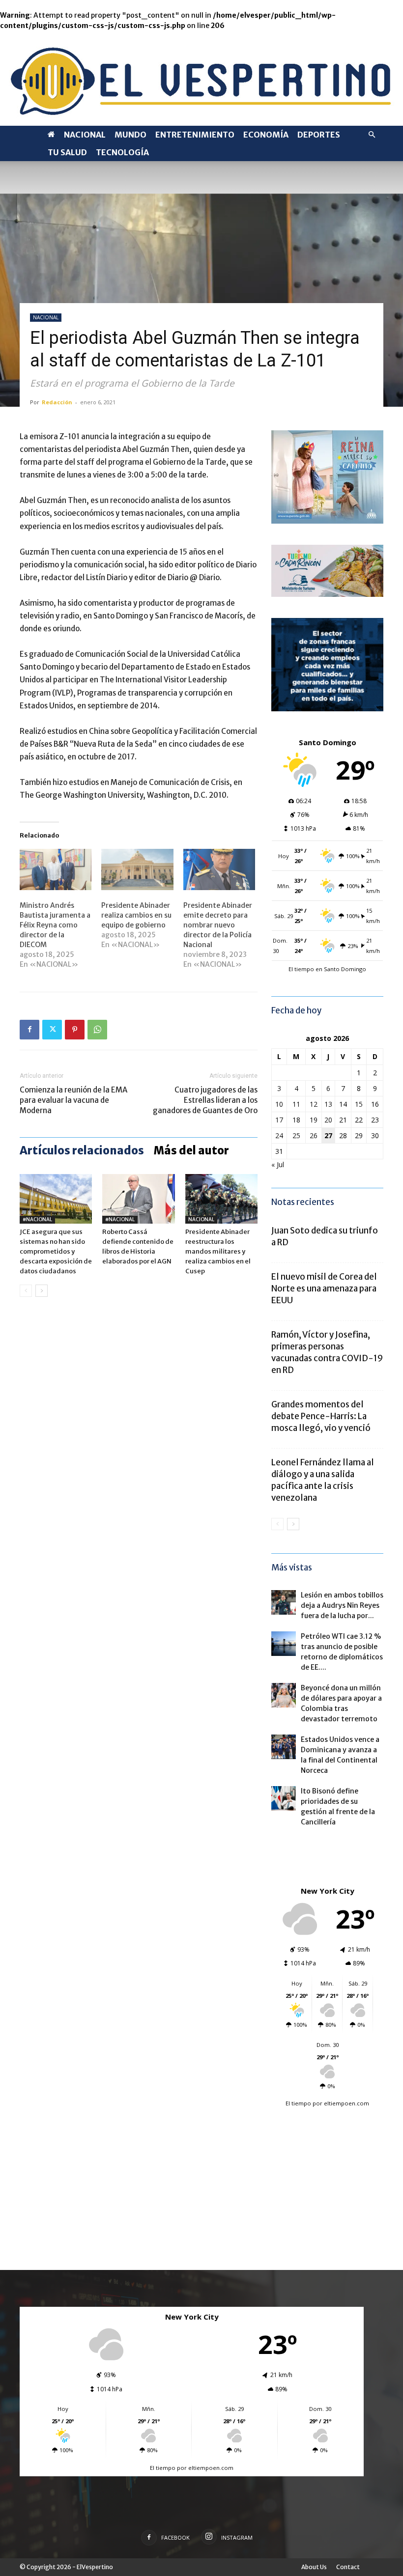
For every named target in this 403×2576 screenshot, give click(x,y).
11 (296, 1104)
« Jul (278, 1164)
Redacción (57, 402)
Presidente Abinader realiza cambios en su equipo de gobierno (136, 915)
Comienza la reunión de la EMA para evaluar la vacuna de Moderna (73, 1100)
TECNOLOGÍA (122, 152)
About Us (314, 2567)
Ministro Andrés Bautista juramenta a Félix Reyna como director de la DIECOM (55, 925)
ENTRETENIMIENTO (195, 135)
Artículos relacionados (82, 1150)
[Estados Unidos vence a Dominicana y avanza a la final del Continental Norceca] (284, 1747)
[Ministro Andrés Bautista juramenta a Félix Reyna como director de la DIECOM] (56, 869)
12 (314, 1104)
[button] (372, 135)
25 (296, 1135)
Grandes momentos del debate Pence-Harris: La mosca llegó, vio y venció (321, 1416)
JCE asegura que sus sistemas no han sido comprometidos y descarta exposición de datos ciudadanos (56, 1251)
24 (279, 1135)
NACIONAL (85, 135)
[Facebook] (29, 1030)
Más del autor (191, 1150)
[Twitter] (52, 1030)
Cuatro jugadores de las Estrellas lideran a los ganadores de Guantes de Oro (205, 1100)
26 (314, 1135)
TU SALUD (67, 152)
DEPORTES (319, 135)
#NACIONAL (37, 1219)
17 (279, 1120)
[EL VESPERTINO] (201, 78)
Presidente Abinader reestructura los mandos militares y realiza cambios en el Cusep (218, 1251)
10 (279, 1104)
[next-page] (42, 1291)
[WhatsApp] (97, 1030)
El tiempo (298, 2103)
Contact (348, 2567)
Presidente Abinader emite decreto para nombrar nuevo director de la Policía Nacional (218, 925)
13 (328, 1104)
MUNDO (130, 135)
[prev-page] (26, 1291)
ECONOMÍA (266, 135)
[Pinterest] (75, 1030)
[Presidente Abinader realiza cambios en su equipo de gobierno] (137, 869)
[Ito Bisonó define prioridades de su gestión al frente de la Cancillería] (284, 1798)
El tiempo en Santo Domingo (327, 969)
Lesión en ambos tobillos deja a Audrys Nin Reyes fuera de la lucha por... (342, 1605)
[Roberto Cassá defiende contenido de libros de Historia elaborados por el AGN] (138, 1199)
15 (359, 1104)
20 (328, 1120)
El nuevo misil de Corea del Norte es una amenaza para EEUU (324, 1288)
